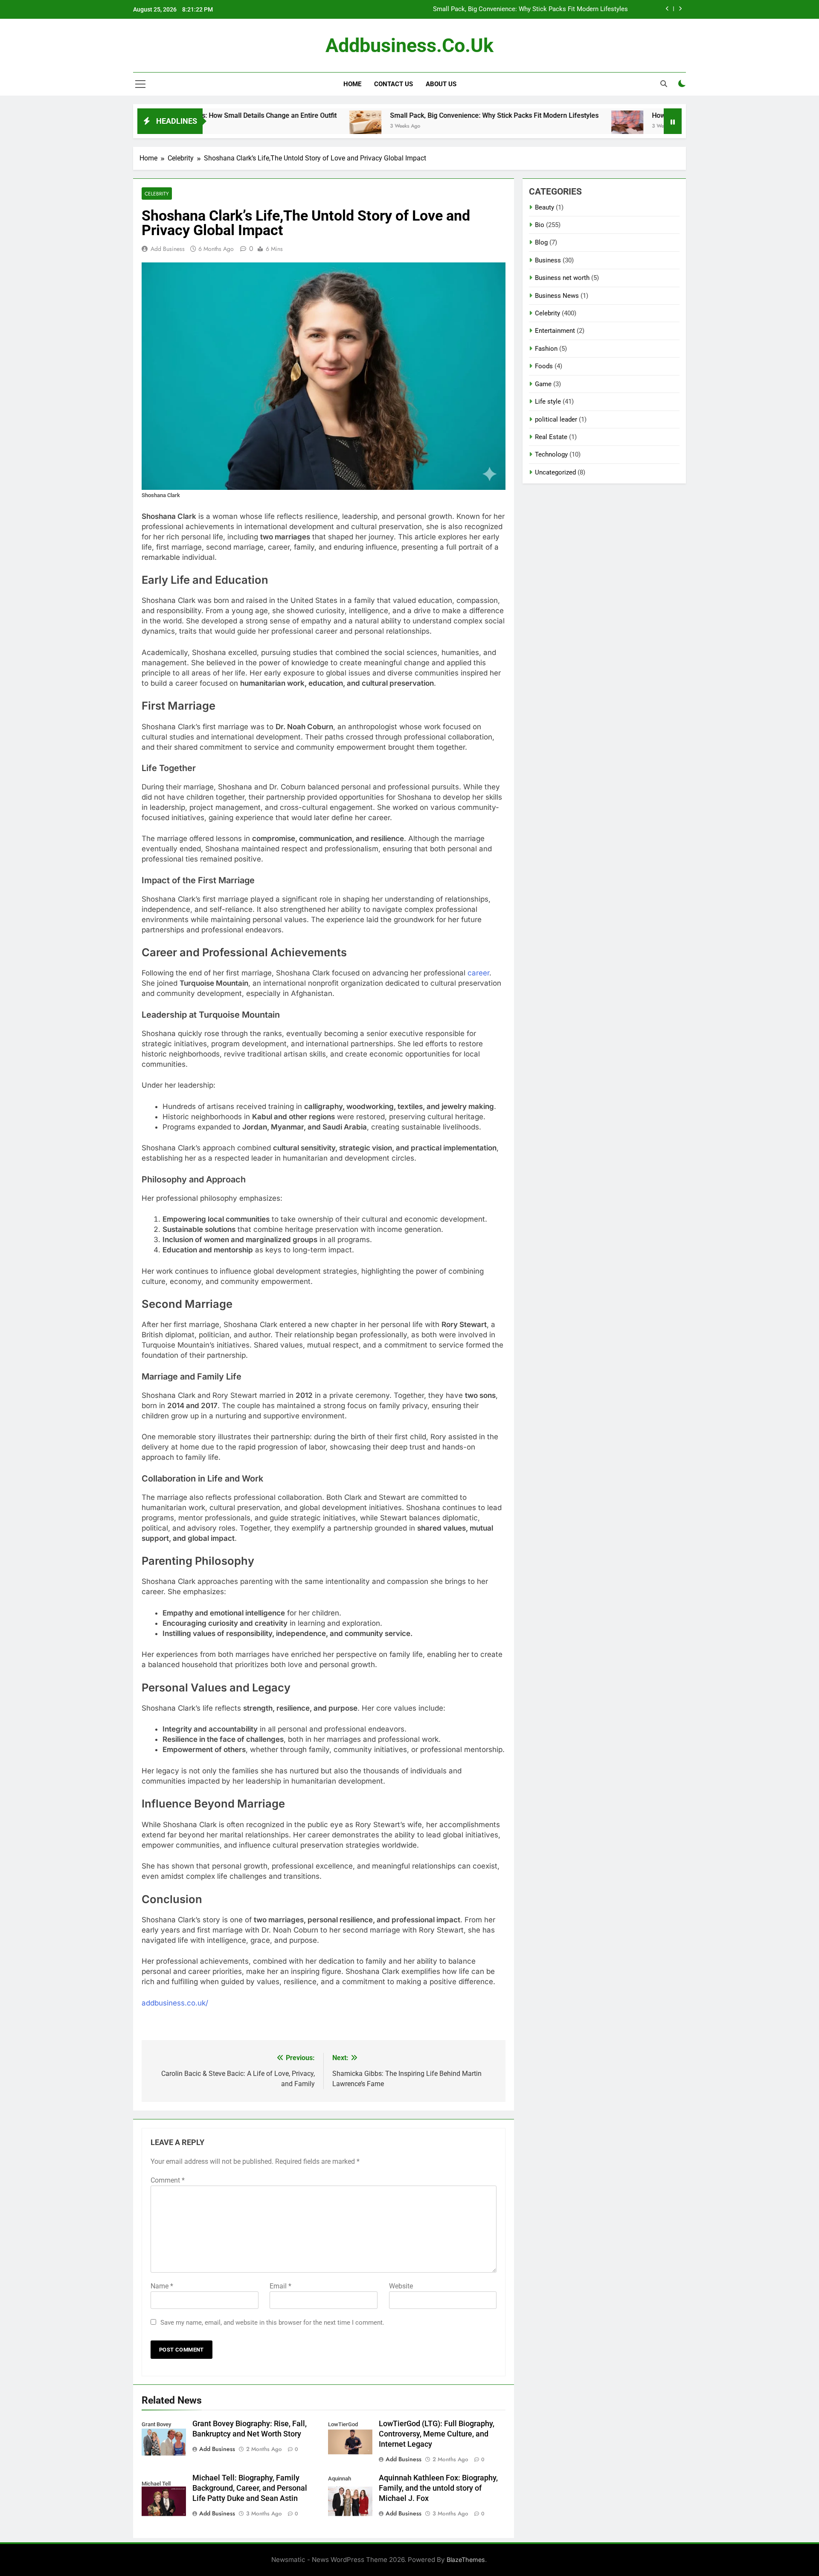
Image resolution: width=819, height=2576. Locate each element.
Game (543, 384)
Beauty (545, 207)
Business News (557, 296)
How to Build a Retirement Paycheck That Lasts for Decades (542, 13)
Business (548, 260)
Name (162, 2286)
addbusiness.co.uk (409, 45)
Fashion (546, 349)
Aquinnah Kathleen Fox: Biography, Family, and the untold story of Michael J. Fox (438, 2488)
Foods (544, 366)
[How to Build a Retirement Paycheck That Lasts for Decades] (542, 127)
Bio (540, 225)
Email (280, 2286)
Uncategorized (555, 472)
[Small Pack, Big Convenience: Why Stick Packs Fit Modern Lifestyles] (280, 127)
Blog (541, 242)
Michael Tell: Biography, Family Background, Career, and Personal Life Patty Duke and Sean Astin (250, 2488)
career (478, 973)
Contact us (394, 84)
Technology (551, 454)
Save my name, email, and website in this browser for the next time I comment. (272, 2323)
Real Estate (551, 437)
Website (401, 2286)
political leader (556, 419)
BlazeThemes (466, 2560)
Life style (548, 402)
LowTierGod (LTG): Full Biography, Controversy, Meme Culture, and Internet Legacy (437, 2434)
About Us (441, 84)
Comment (168, 2180)
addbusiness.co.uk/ (175, 2003)
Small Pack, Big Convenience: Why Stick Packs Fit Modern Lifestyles (409, 115)
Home (352, 84)
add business (168, 249)
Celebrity (157, 194)
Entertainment (555, 331)
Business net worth (562, 278)
